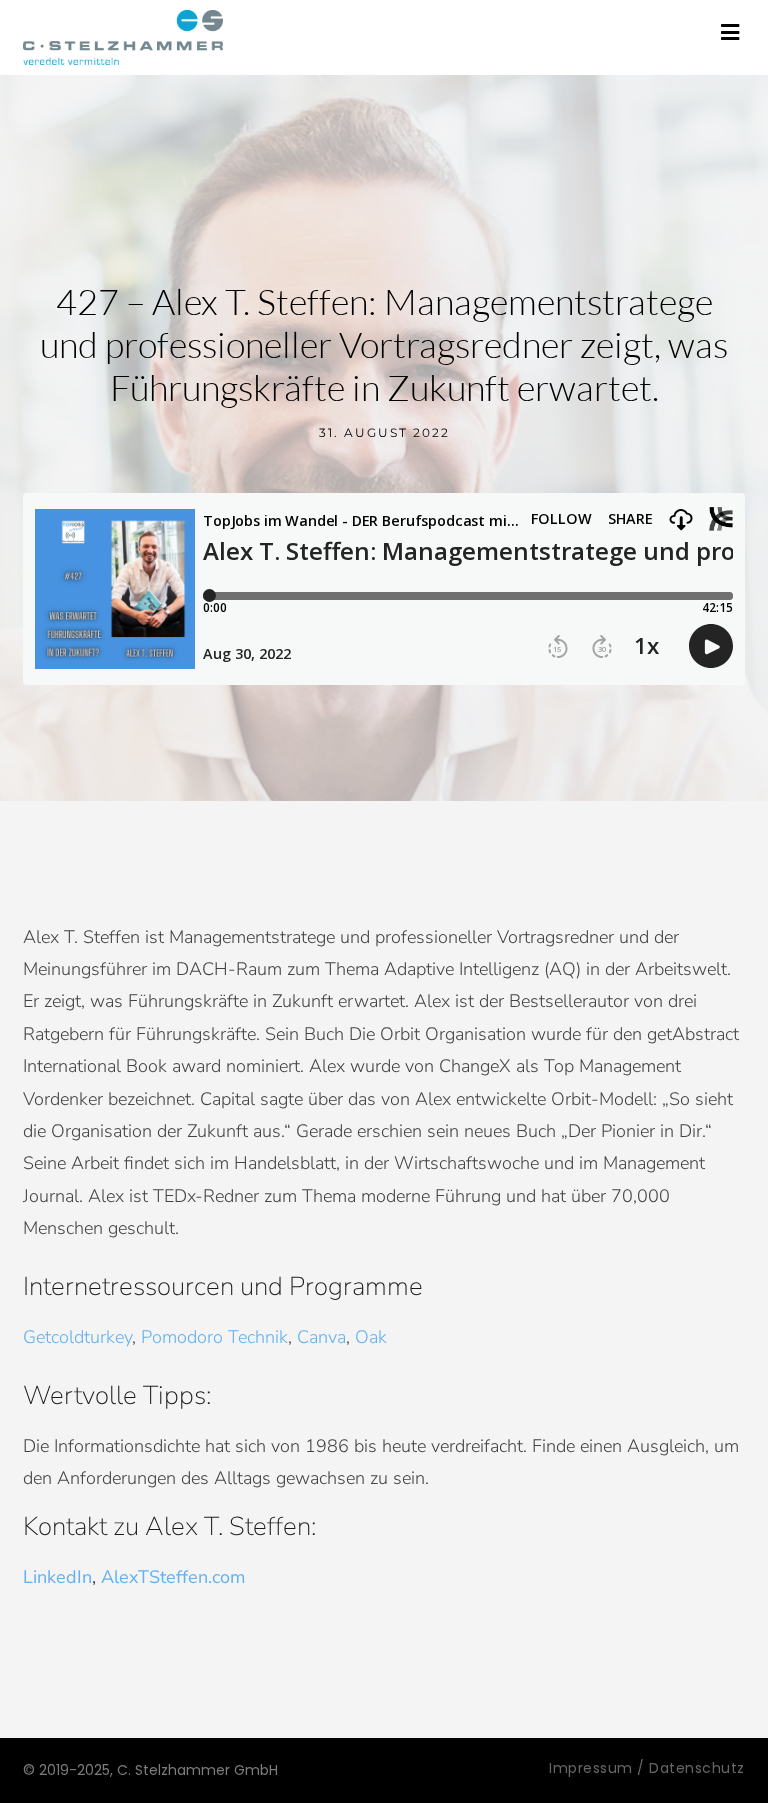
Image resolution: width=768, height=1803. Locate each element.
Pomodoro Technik (214, 1337)
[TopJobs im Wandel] (123, 37)
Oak (371, 1337)
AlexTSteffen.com (175, 1577)
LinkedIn (57, 1577)
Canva (321, 1337)
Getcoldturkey (77, 1337)
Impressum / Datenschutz (647, 1768)
